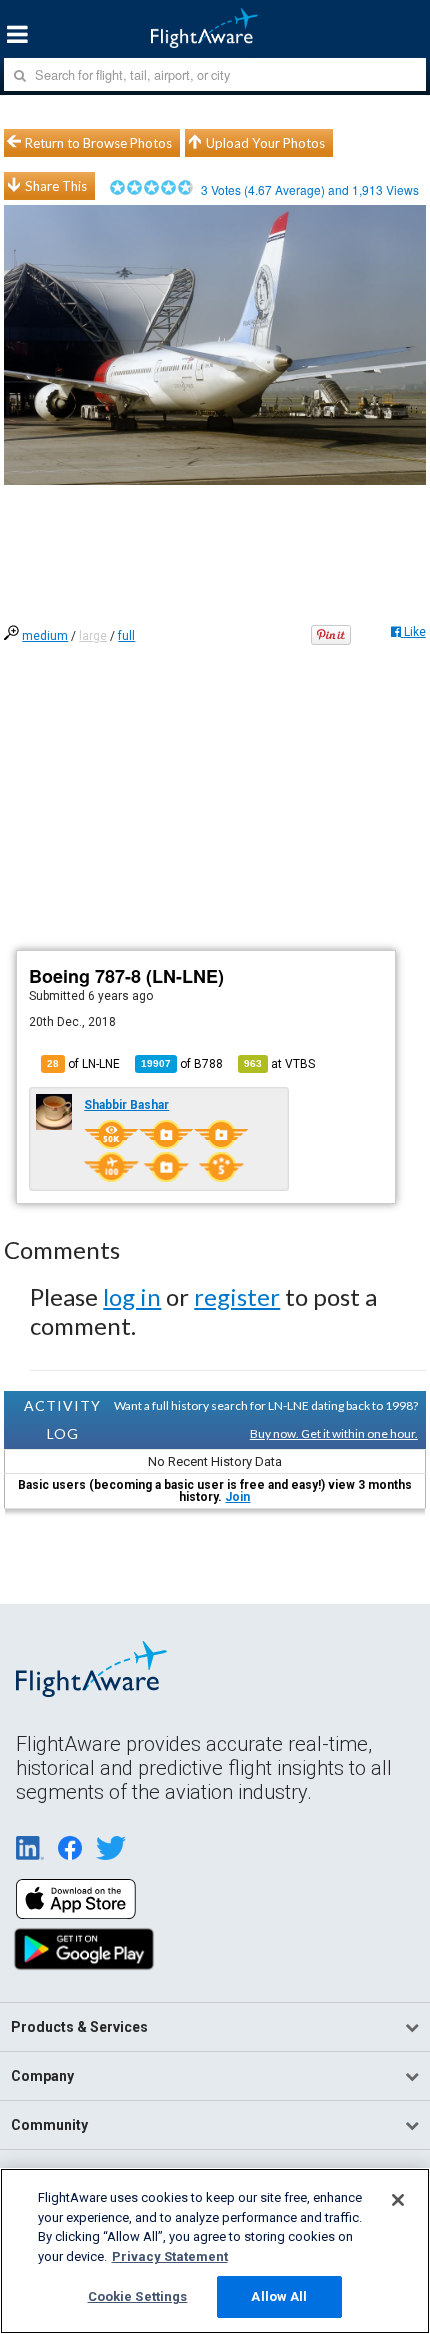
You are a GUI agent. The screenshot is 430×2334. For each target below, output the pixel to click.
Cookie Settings (138, 2296)
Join (237, 1497)
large (93, 636)
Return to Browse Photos (98, 143)
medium (45, 636)
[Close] (398, 2200)
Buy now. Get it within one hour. (334, 1433)
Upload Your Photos (265, 143)
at (279, 1064)
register (237, 1296)
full (126, 636)
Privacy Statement (170, 2256)
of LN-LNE (83, 1064)
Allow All (279, 2296)
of (182, 1064)
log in (132, 1296)
